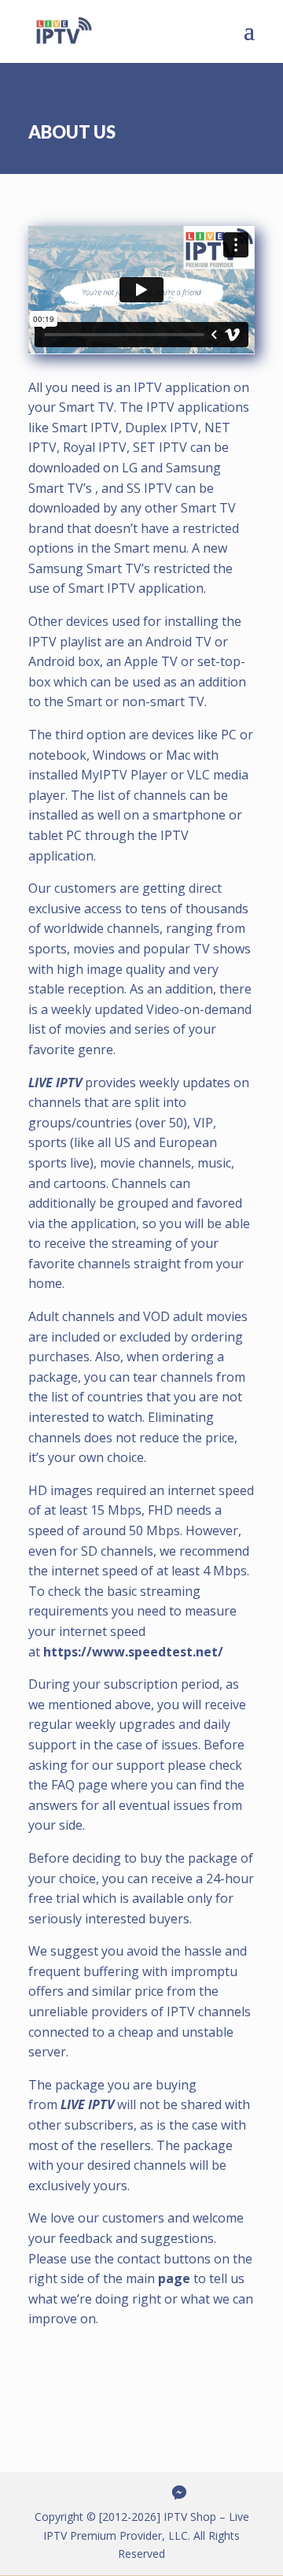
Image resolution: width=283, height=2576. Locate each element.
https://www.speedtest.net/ (133, 1652)
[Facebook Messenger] (179, 2493)
